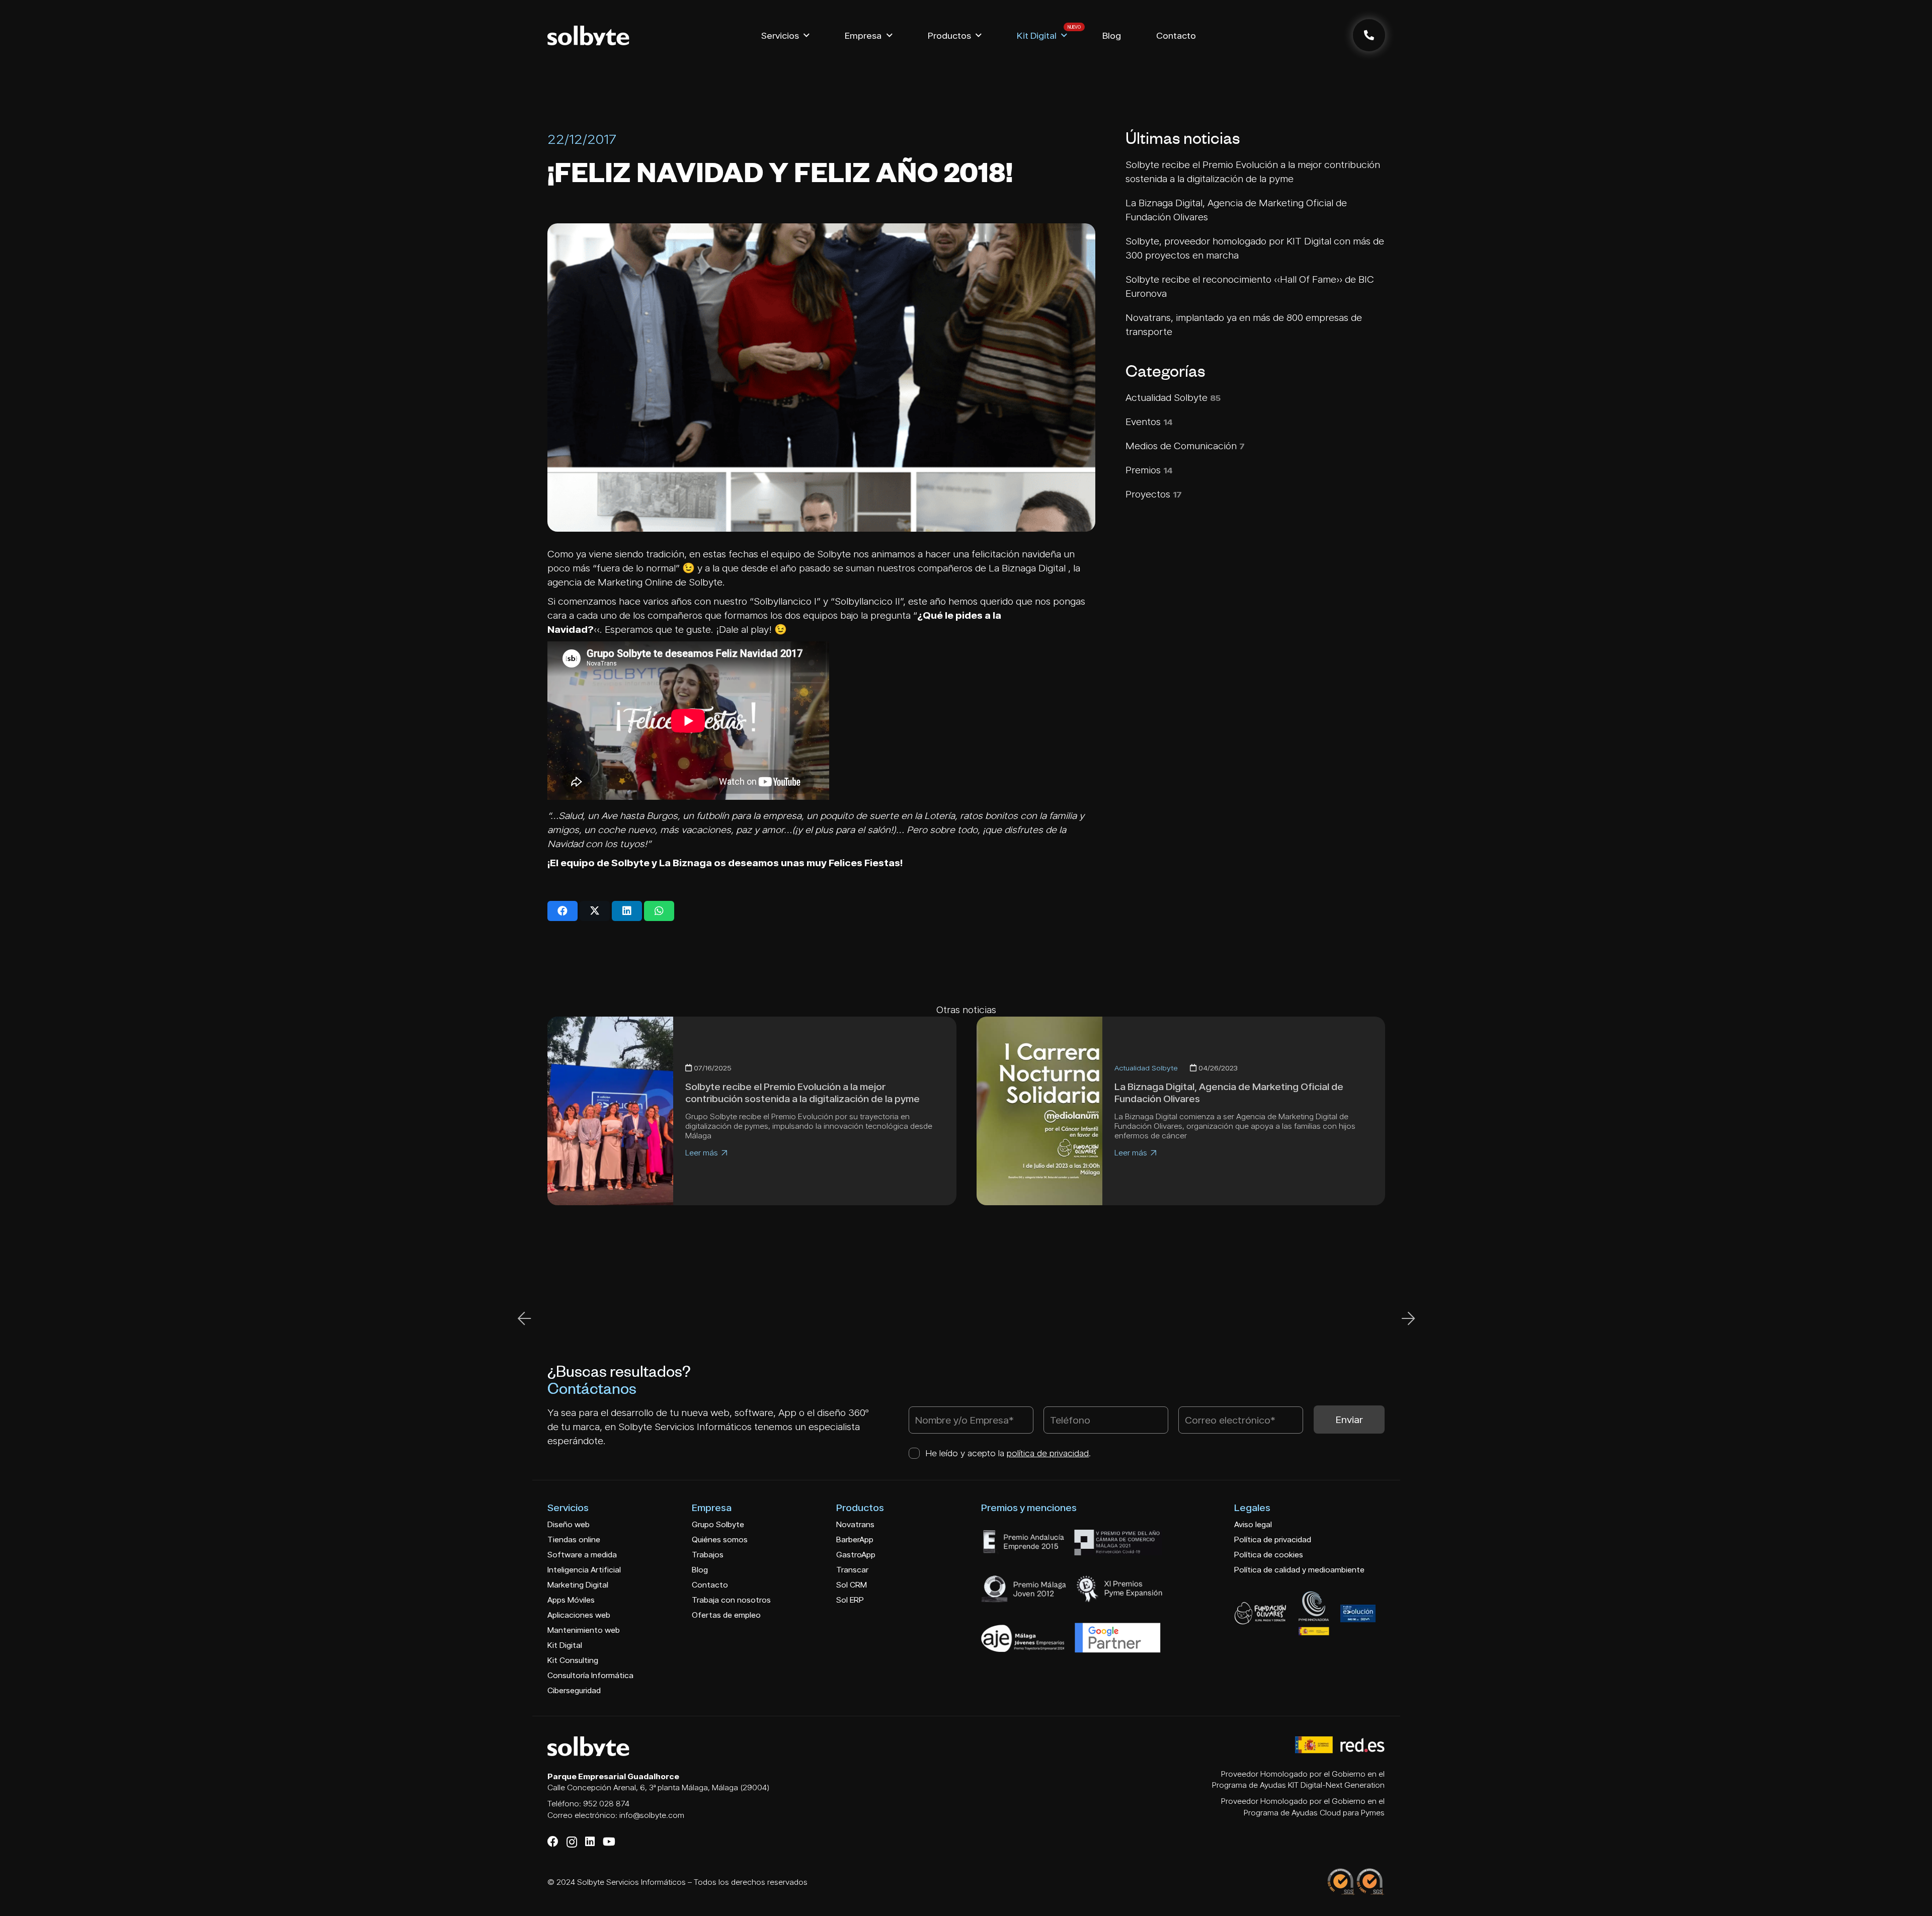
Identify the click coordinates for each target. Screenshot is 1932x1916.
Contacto (710, 1585)
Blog (700, 1570)
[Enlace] (1369, 35)
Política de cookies (1269, 1555)
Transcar (852, 1570)
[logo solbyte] (588, 35)
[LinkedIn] (590, 1842)
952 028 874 (606, 1804)
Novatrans (855, 1524)
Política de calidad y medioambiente (1299, 1570)
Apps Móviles (571, 1600)
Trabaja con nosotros (731, 1600)
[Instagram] (572, 1842)
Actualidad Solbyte (1173, 397)
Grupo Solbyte (718, 1524)
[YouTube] (609, 1842)
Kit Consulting (573, 1660)
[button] (807, 35)
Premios (1149, 470)
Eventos (1149, 422)
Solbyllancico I (785, 601)
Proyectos (1154, 494)
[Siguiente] (1408, 1318)
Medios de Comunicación (1185, 446)
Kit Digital (565, 1645)
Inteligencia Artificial (584, 1570)
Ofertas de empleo (726, 1615)
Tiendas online (574, 1539)
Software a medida (582, 1555)
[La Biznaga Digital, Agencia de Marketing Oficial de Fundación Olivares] (1039, 1111)
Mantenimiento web (584, 1630)
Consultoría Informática (590, 1675)
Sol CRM (852, 1585)
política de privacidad (1048, 1453)
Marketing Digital (578, 1585)
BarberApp (855, 1539)
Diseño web (569, 1524)
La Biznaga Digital (1027, 568)
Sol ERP (850, 1600)
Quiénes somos (720, 1539)
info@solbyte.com (652, 1815)
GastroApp (856, 1555)
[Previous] (525, 1318)
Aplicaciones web (579, 1615)
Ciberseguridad (574, 1690)
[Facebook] (553, 1842)
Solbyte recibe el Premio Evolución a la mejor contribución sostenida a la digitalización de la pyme (802, 1093)
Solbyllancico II (867, 601)
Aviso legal (1253, 1524)
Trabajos (708, 1555)
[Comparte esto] (562, 911)
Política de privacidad (1273, 1539)
